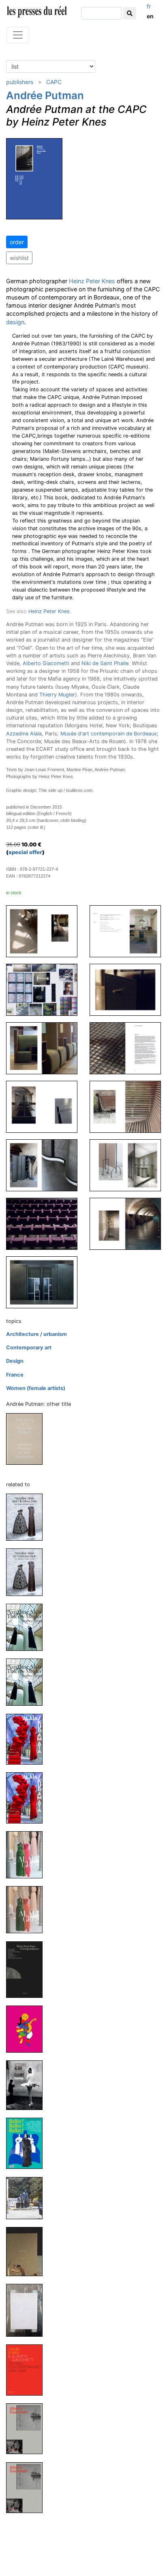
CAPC (54, 82)
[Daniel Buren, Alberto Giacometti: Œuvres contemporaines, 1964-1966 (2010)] (28, 2369)
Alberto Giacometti (46, 663)
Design (15, 1361)
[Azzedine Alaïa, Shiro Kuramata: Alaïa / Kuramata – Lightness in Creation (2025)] (28, 1739)
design (15, 322)
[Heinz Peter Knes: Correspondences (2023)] (28, 1969)
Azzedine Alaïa (24, 734)
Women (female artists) (36, 1388)
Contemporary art (29, 1348)
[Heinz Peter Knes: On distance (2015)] (28, 2251)
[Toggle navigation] (18, 35)
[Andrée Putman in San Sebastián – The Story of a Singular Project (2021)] (28, 1439)
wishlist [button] (19, 258)
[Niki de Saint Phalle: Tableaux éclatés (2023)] (28, 2029)
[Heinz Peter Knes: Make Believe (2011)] (28, 2310)
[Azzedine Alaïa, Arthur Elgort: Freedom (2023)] (28, 2085)
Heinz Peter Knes (92, 281)
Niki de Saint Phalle (105, 663)
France (15, 1375)
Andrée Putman (45, 95)
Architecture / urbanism (36, 1334)
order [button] (17, 242)
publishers (20, 82)
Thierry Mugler (57, 695)
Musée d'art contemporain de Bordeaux (109, 734)
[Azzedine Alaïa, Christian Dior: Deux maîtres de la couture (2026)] (28, 1572)
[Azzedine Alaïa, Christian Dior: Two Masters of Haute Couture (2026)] (28, 1517)
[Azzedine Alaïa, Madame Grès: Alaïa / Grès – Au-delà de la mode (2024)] (28, 1909)
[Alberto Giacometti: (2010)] (28, 2428)
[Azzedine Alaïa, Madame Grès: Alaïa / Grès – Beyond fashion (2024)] (28, 1854)
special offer (25, 852)
